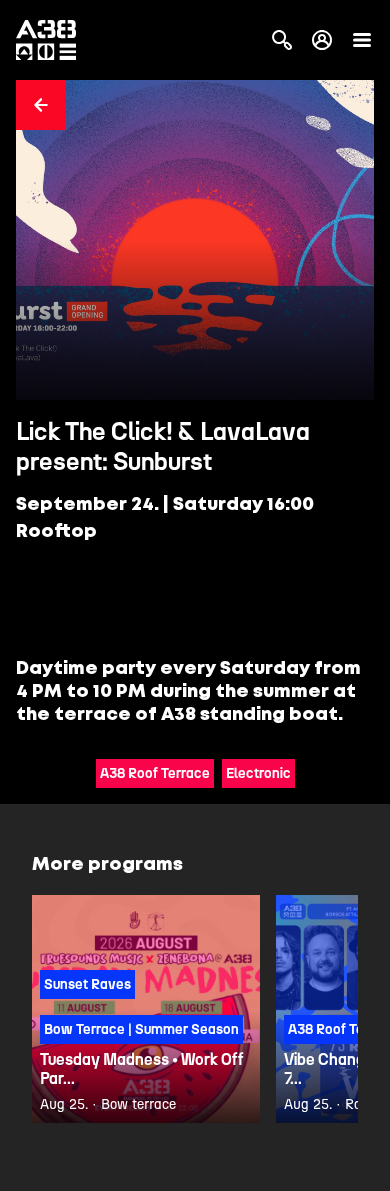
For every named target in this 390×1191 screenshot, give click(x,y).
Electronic (258, 773)
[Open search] (282, 40)
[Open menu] (362, 40)
